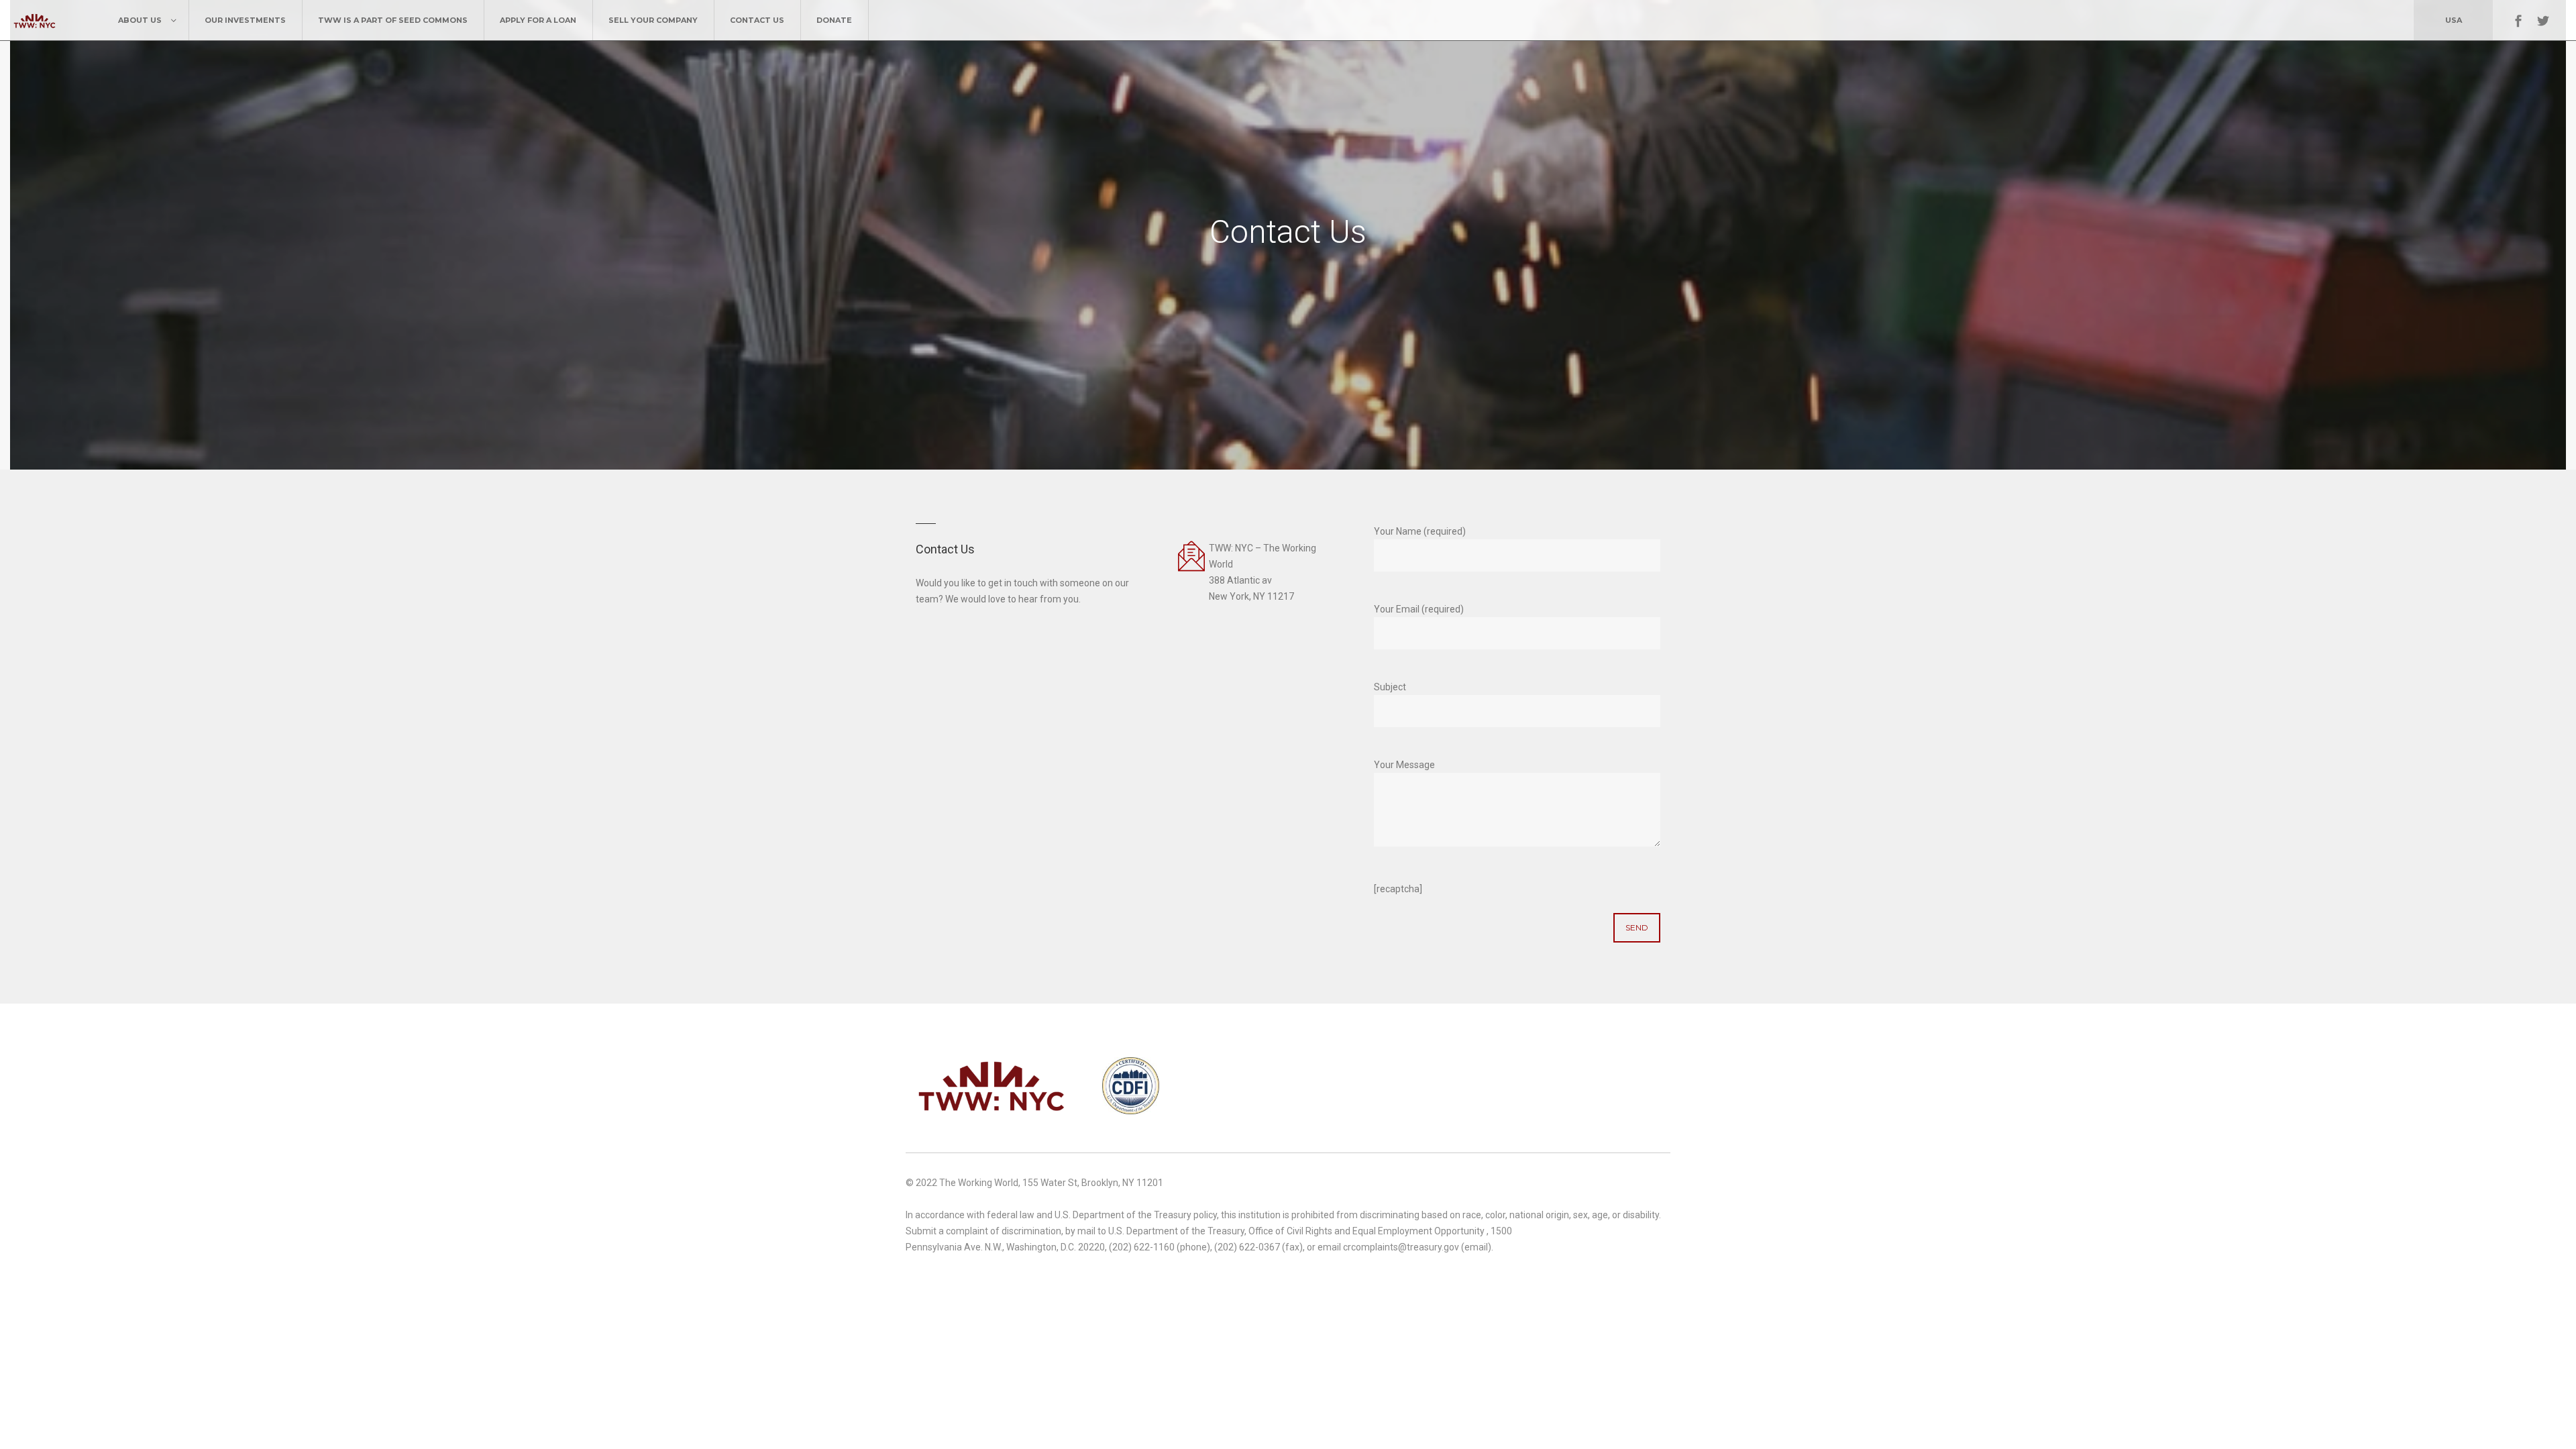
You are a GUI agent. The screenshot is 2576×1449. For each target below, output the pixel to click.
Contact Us (757, 20)
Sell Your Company (653, 20)
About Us (140, 20)
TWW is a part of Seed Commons (393, 20)
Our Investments (245, 20)
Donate (834, 20)
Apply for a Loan (538, 20)
